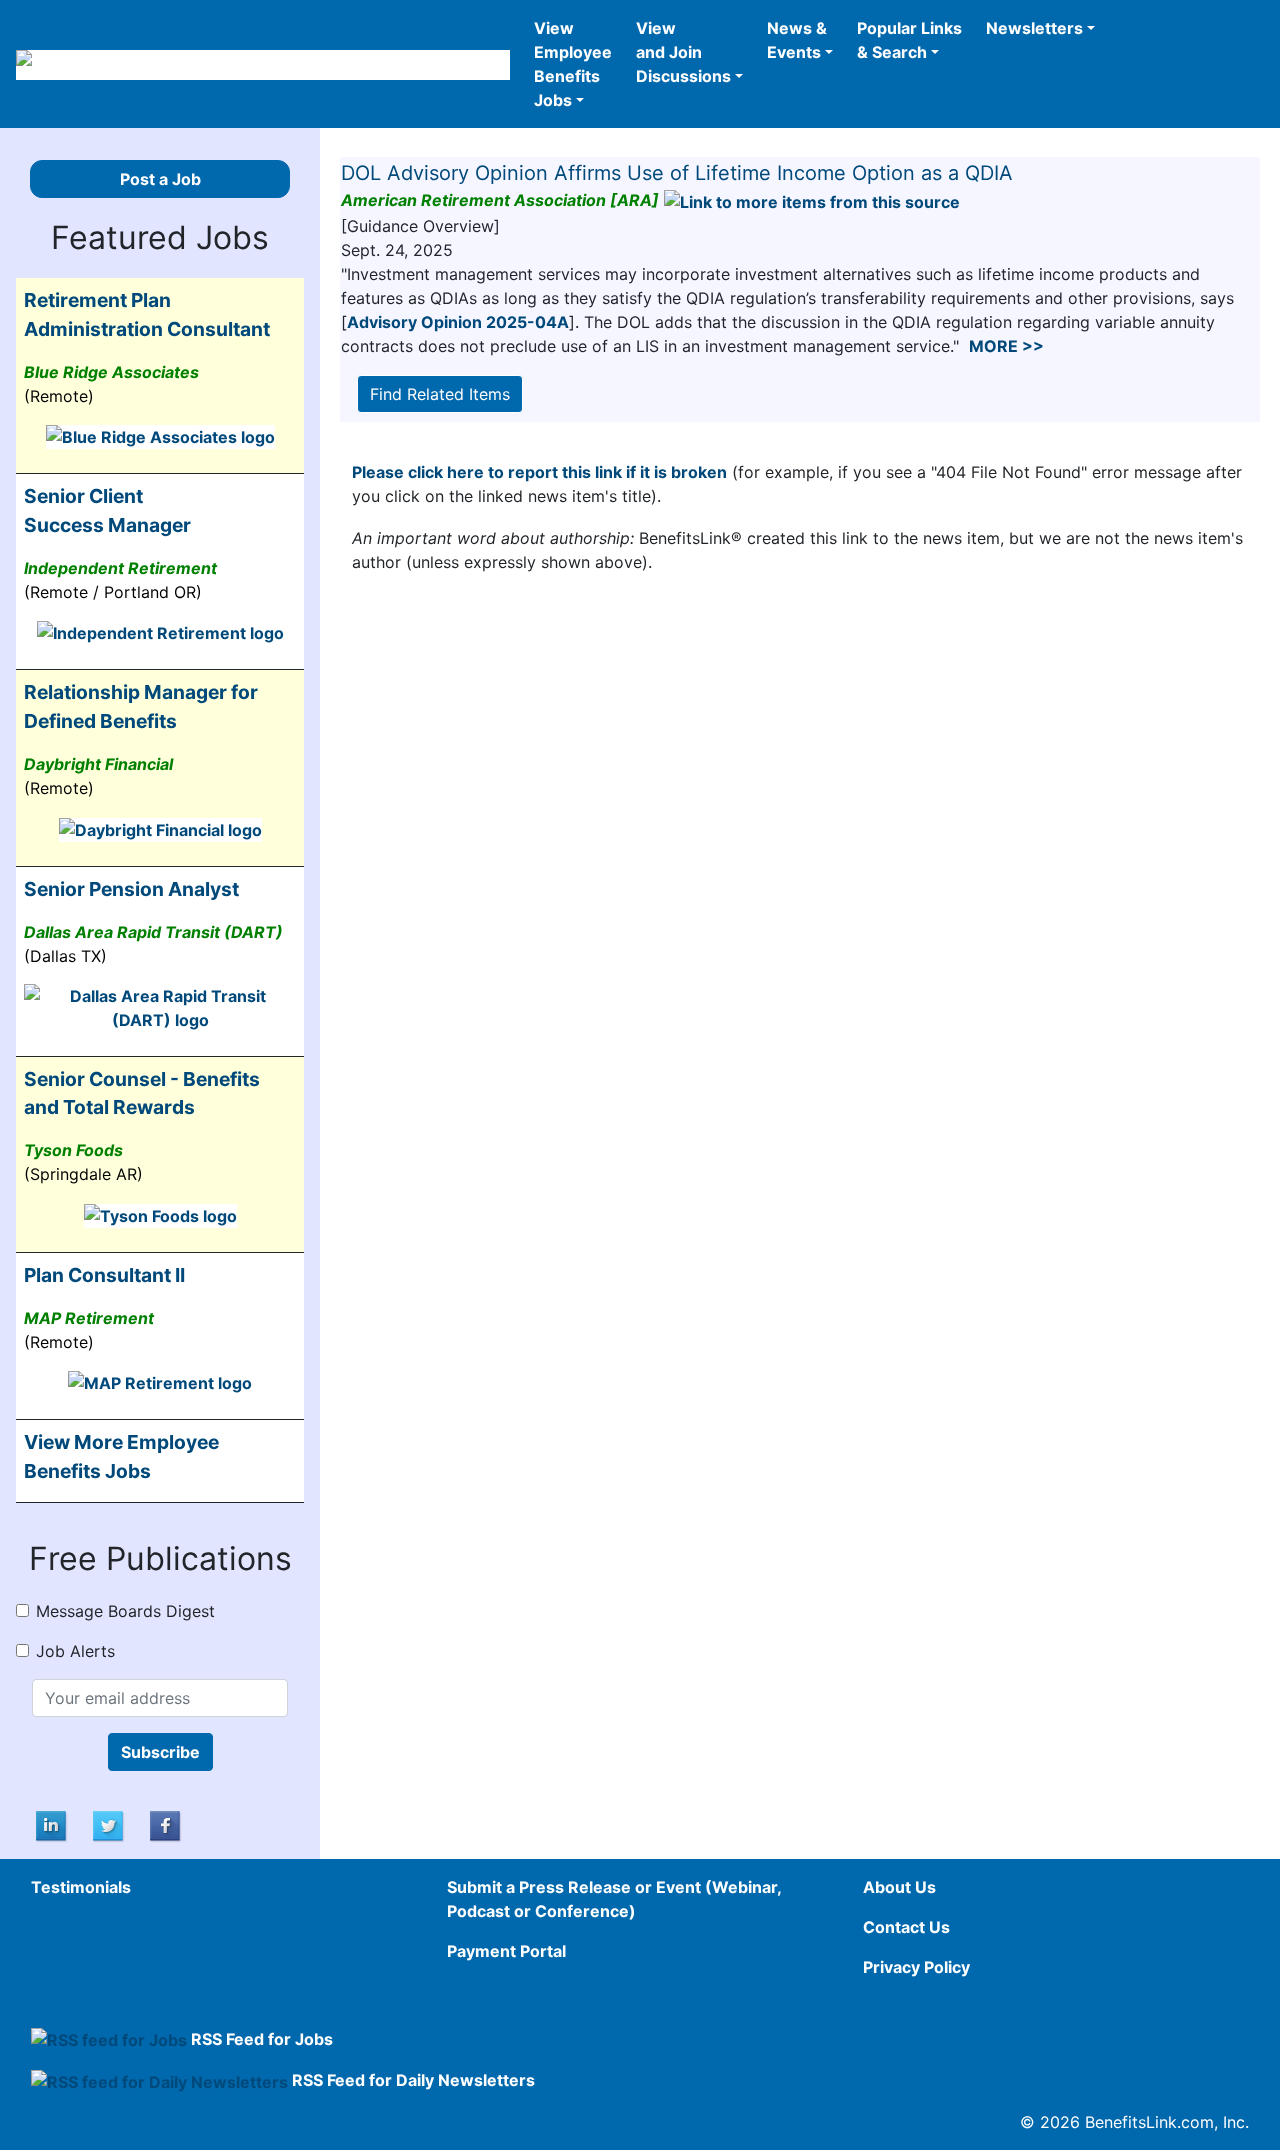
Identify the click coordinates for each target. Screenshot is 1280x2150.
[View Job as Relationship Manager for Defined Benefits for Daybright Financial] (160, 828)
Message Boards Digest (125, 1611)
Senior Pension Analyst (131, 889)
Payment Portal (506, 1951)
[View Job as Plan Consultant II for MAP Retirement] (160, 1382)
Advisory (458, 322)
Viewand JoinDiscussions (683, 52)
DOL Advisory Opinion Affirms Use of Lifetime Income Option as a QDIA (677, 173)
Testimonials (81, 1887)
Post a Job (160, 179)
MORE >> (1006, 346)
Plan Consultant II (104, 1275)
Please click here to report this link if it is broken (539, 472)
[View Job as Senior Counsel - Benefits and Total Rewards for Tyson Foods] (160, 1214)
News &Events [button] (797, 40)
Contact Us (906, 1927)
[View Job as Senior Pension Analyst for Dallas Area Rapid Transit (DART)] (160, 1006)
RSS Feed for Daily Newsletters (413, 2080)
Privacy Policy (916, 1967)
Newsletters (1034, 28)
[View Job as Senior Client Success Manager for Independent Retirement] (160, 632)
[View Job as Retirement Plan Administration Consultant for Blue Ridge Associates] (160, 436)
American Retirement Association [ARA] (500, 200)
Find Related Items (440, 394)
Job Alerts (75, 1651)
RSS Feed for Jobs (262, 2039)
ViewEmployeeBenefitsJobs (573, 64)
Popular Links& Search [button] (909, 40)
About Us (899, 1887)
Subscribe (160, 1752)
